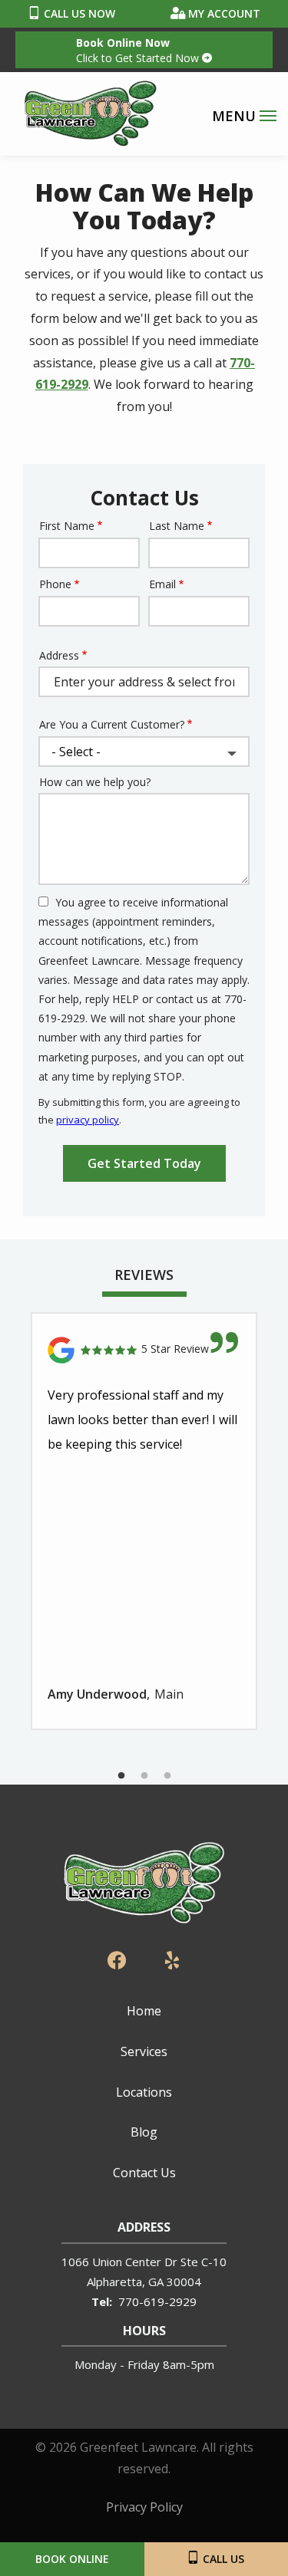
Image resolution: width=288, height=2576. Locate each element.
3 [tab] (167, 1776)
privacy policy (88, 1120)
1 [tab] (121, 1776)
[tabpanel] (144, 1521)
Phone (55, 584)
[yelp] (172, 1959)
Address (59, 655)
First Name (67, 526)
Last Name (177, 526)
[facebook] (117, 1959)
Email (162, 584)
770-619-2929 (157, 2301)
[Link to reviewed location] (144, 1350)
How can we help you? (95, 782)
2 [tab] (144, 1776)
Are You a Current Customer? (112, 724)
